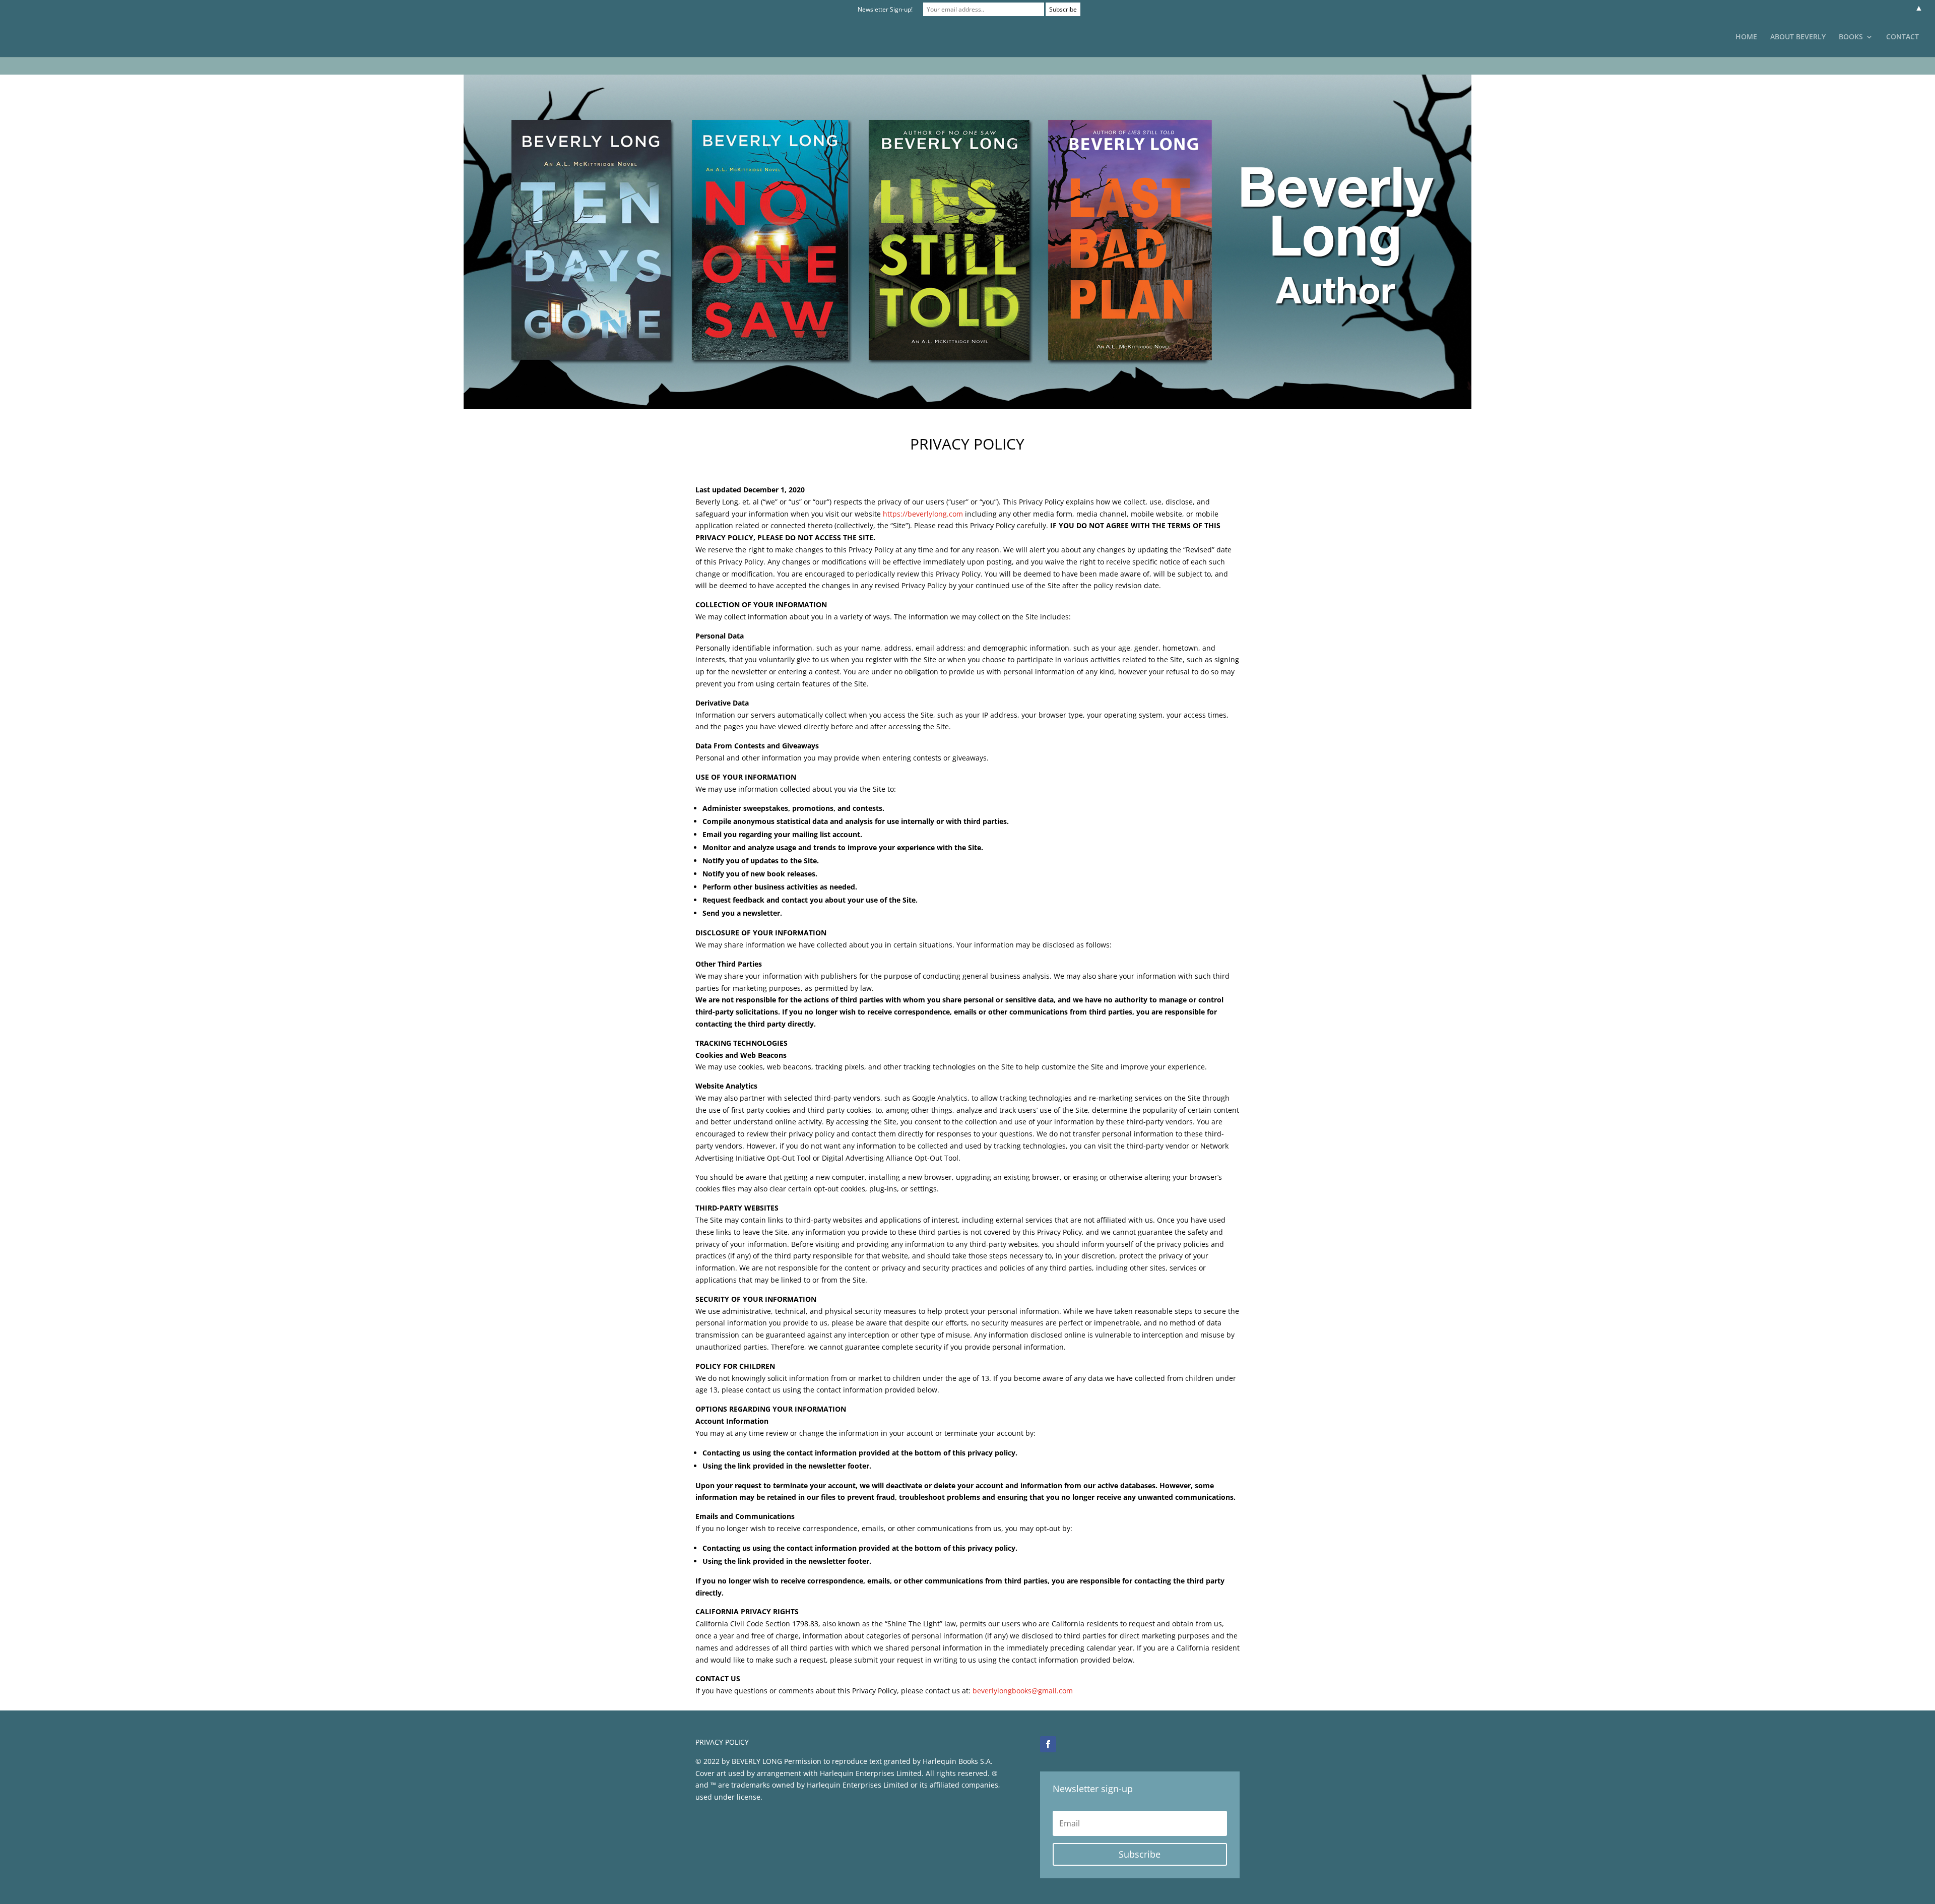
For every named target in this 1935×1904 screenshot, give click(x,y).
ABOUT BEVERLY (1798, 37)
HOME (1746, 37)
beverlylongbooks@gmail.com (1023, 1691)
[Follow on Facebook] (1048, 1744)
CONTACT (1902, 37)
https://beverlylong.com (923, 514)
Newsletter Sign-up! (885, 9)
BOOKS (1851, 37)
